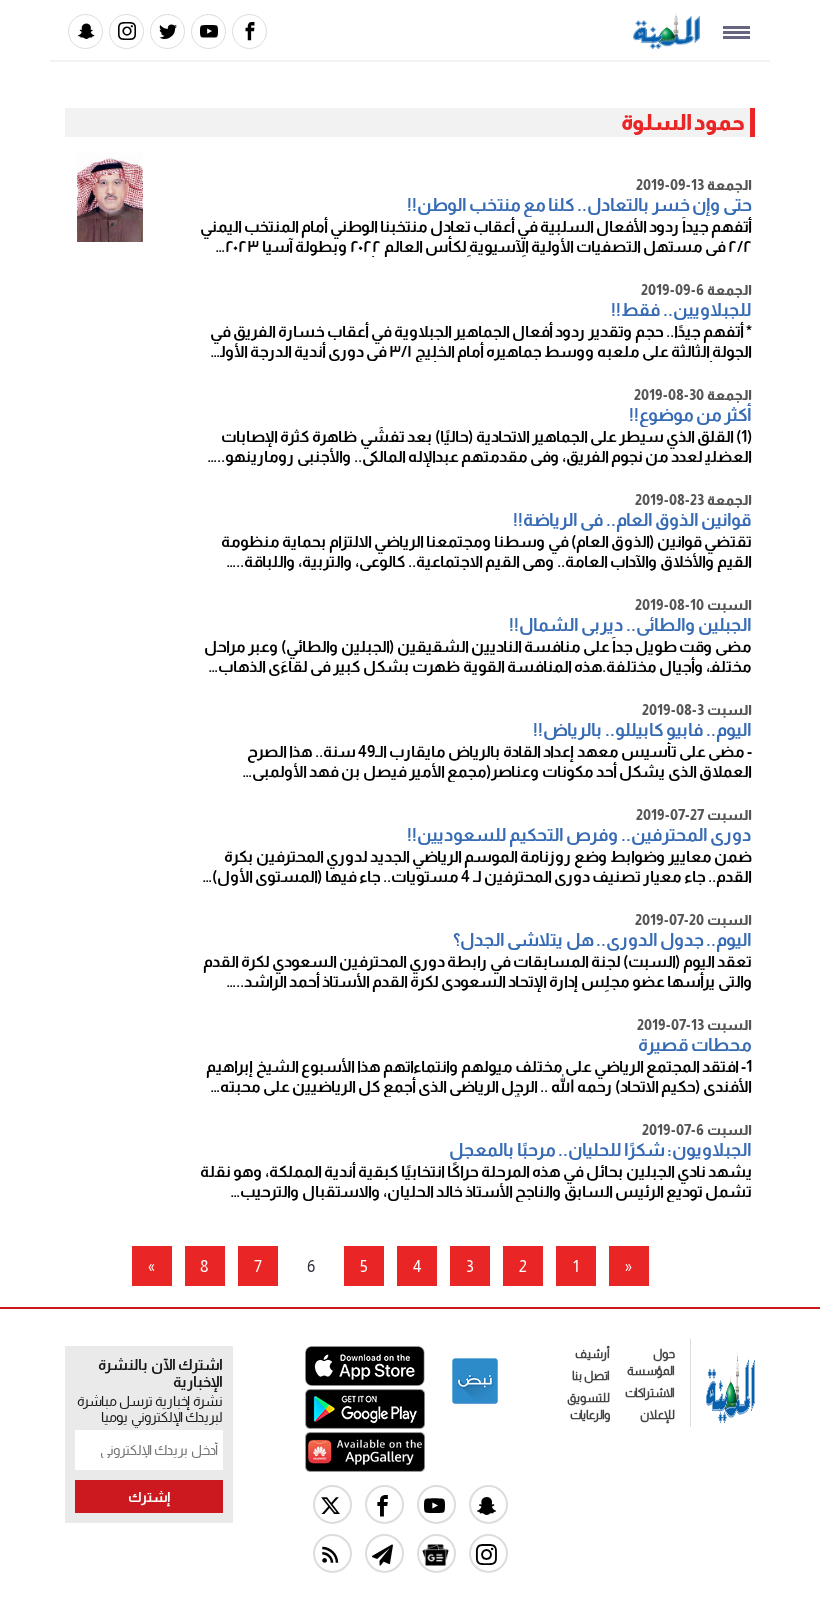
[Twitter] (167, 31)
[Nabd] (475, 1400)
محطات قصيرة (695, 1045)
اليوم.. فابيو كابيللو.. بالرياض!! (642, 730)
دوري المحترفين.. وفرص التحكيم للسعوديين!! (579, 835)
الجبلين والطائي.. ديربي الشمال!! (630, 625)
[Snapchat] (85, 31)
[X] (332, 1504)
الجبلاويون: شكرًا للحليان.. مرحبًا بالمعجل (600, 1150)
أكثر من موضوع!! (690, 415)
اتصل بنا (591, 1376)
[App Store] (365, 1380)
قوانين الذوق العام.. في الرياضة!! (632, 520)
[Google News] (436, 1553)
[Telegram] (384, 1553)
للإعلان (657, 1415)
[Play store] (365, 1423)
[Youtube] (208, 31)
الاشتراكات (650, 1393)
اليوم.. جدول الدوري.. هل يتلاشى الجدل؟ (602, 940)
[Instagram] (126, 31)
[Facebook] (249, 31)
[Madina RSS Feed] (332, 1553)
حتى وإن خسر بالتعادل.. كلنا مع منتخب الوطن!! (579, 205)
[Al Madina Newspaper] (666, 43)
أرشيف (592, 1354)
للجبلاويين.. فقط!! (681, 310)
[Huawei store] (365, 1466)
